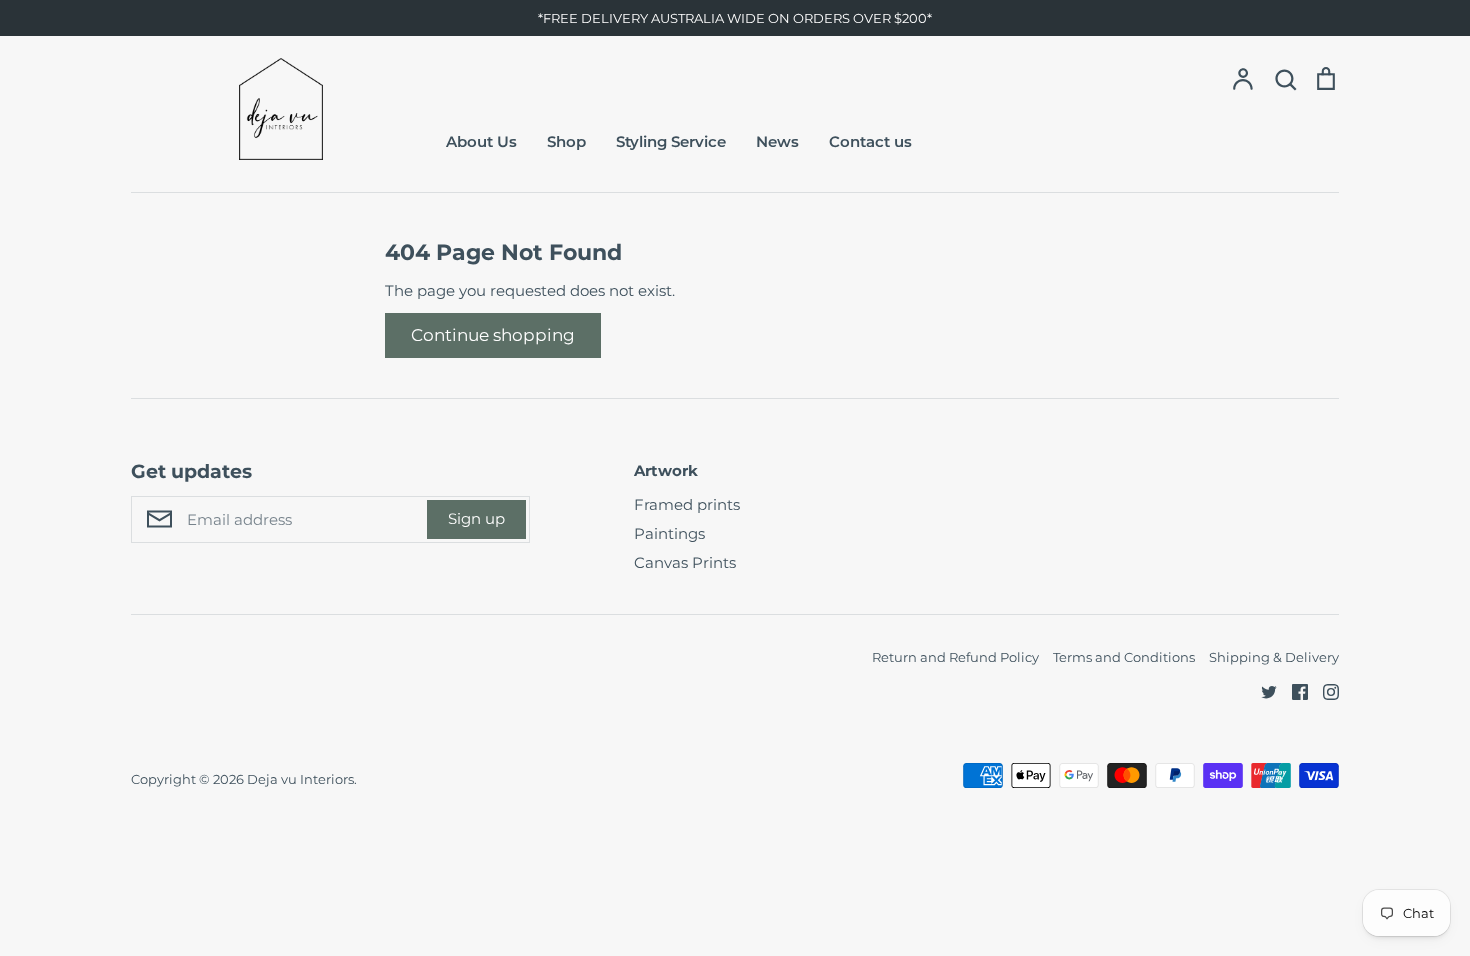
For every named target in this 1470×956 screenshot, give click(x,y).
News (777, 141)
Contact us (870, 141)
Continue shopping (493, 335)
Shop (566, 141)
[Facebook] (1292, 690)
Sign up (476, 518)
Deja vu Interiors (300, 779)
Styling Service (671, 141)
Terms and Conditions (1124, 657)
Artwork (666, 470)
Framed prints (687, 504)
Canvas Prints (685, 562)
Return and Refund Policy (955, 657)
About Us (481, 141)
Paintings (669, 533)
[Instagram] (1323, 690)
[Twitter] (1261, 690)
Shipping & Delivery (1274, 657)
